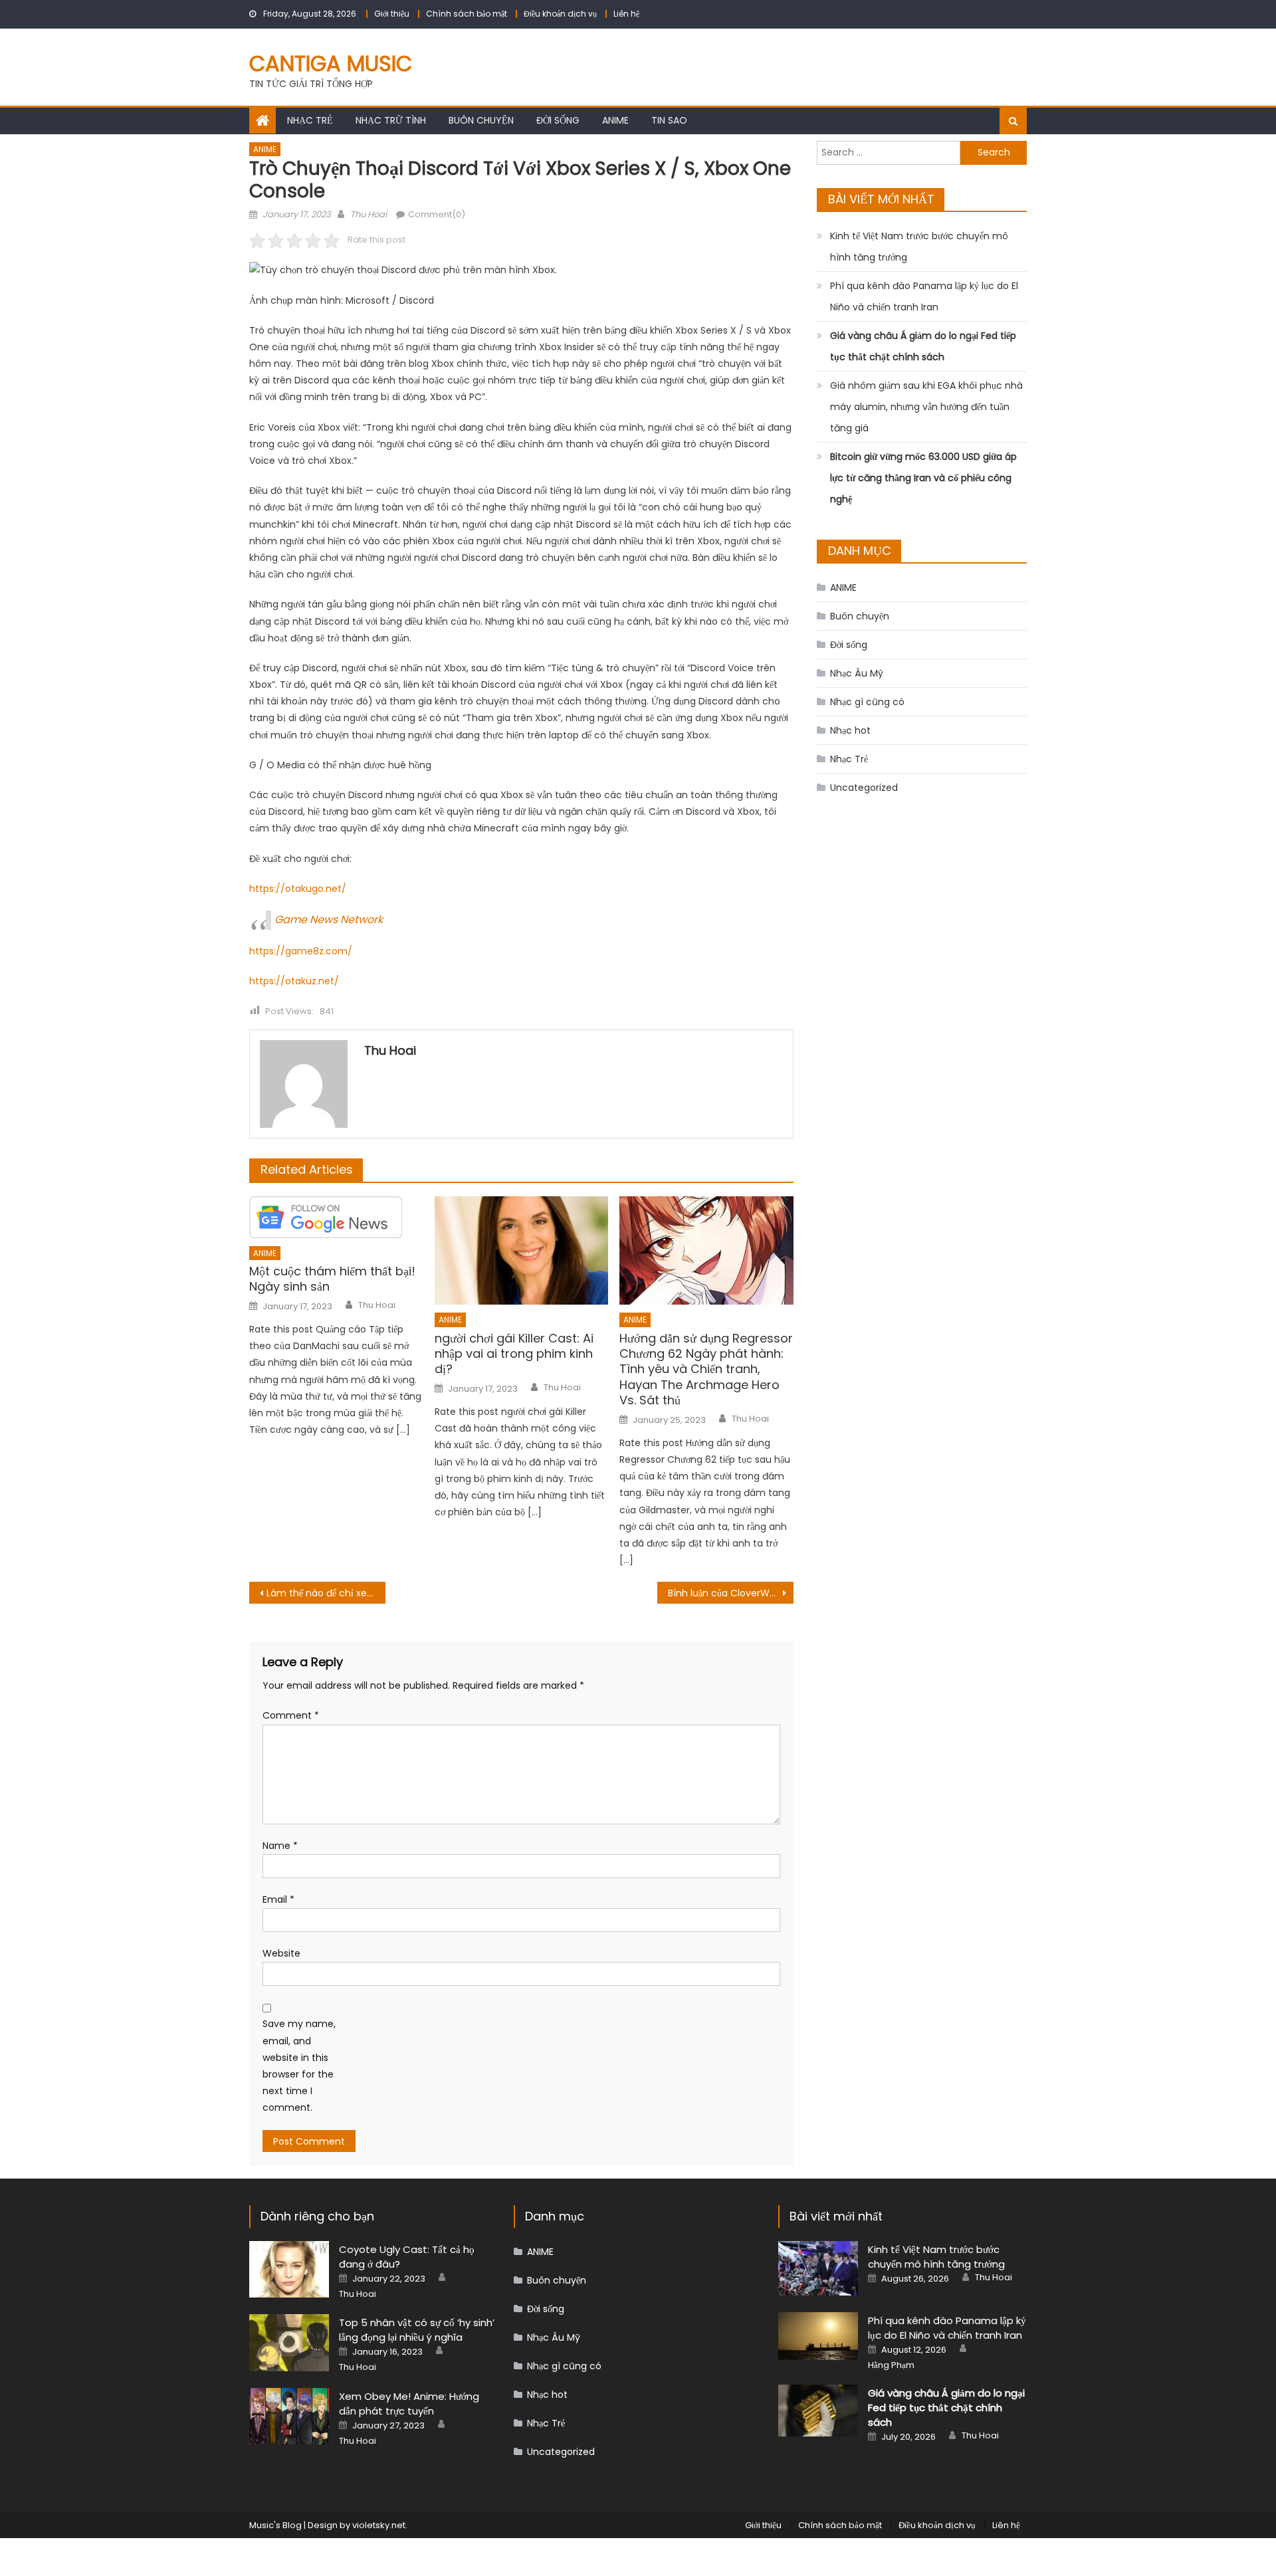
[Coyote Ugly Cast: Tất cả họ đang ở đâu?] (289, 2269)
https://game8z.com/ (301, 951)
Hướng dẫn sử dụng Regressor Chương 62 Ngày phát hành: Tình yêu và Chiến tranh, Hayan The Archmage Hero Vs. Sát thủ (706, 1369)
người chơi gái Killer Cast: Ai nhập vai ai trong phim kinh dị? (514, 1354)
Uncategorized (864, 788)
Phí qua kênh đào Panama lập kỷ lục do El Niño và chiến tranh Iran (924, 296)
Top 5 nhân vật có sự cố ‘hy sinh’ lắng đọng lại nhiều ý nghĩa (417, 2330)
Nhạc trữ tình (391, 120)
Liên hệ (626, 14)
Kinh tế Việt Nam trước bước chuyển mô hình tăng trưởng (919, 247)
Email (278, 1899)
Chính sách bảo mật (467, 14)
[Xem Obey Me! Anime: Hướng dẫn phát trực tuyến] (289, 2416)
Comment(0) (437, 214)
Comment (291, 1715)
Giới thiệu (392, 14)
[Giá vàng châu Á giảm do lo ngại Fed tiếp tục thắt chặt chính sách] (818, 2410)
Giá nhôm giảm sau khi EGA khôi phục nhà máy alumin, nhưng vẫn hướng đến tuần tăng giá (926, 407)
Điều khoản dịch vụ (560, 14)
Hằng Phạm (891, 2365)
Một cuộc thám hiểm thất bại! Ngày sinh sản (332, 1279)
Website (281, 1953)
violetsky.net (379, 2525)
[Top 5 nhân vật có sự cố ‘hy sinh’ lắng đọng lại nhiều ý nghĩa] (289, 2342)
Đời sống (558, 120)
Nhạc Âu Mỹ (857, 673)
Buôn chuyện (481, 120)
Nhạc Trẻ (310, 120)
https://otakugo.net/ (298, 889)
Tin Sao (669, 120)
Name (280, 1846)
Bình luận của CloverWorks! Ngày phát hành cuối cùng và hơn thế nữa (731, 1593)
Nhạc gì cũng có (867, 702)
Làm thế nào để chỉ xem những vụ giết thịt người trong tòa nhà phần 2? (326, 1593)
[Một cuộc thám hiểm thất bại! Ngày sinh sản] (336, 1217)
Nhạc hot (850, 730)
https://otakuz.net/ (294, 981)
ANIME (615, 120)
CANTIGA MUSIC (331, 63)
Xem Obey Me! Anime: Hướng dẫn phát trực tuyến (409, 2404)
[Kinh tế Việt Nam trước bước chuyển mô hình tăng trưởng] (818, 2268)
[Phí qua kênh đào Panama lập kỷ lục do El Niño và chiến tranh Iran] (818, 2336)
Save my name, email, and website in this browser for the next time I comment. (299, 2066)
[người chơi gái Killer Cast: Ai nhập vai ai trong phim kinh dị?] (522, 1251)
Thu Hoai (369, 214)
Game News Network (329, 919)
